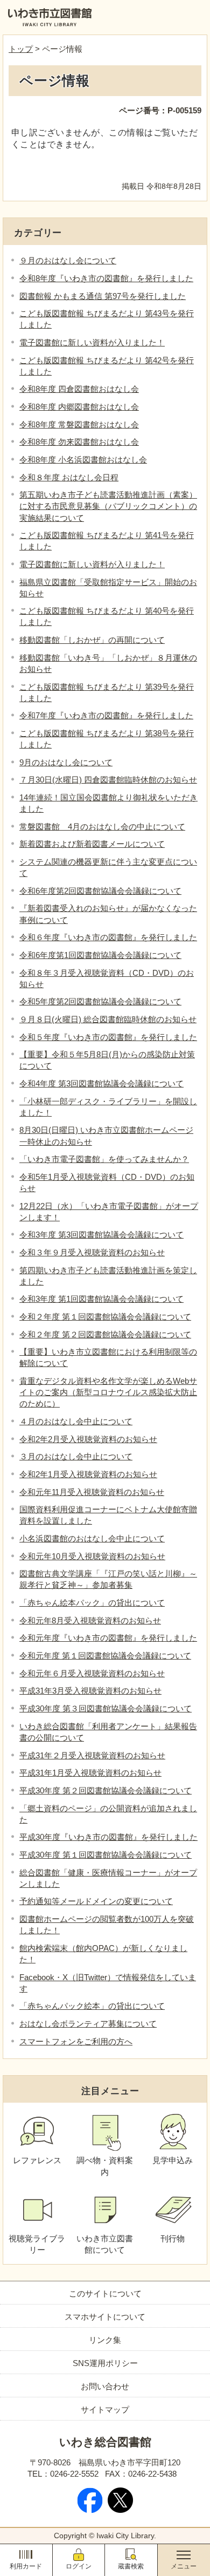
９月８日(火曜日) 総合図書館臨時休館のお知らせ (108, 1019)
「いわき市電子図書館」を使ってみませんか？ (104, 1159)
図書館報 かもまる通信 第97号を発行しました (103, 296)
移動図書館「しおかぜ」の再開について (92, 640)
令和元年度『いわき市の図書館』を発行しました (108, 1638)
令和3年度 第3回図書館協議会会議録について (101, 1235)
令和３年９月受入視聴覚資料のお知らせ (92, 1252)
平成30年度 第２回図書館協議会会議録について (106, 1790)
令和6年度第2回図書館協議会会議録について (100, 891)
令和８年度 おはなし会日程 (69, 477)
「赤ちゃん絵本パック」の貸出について (92, 1603)
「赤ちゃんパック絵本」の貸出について (92, 2006)
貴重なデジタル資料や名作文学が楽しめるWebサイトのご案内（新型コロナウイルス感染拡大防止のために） (108, 1392)
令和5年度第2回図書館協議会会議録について (100, 1001)
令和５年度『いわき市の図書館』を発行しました (108, 1037)
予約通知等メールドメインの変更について (96, 1901)
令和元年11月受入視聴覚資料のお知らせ (92, 1492)
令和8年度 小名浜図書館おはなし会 (83, 460)
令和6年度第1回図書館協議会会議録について (100, 955)
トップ (21, 49)
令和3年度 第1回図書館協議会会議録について (101, 1299)
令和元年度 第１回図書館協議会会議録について (105, 1656)
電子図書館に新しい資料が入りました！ (92, 342)
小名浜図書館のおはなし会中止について (92, 1538)
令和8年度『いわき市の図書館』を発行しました (106, 278)
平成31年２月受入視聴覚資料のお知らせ (92, 1755)
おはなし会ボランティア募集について (88, 2024)
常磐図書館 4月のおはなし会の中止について (102, 827)
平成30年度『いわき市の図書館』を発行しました (108, 1837)
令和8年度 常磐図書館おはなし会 (79, 424)
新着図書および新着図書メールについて (92, 844)
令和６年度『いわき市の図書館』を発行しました (108, 937)
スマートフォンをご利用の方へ (76, 2041)
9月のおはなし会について (66, 762)
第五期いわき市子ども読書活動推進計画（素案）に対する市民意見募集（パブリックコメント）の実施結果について (108, 506)
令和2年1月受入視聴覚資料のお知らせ (88, 1474)
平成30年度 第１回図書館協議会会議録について (106, 1855)
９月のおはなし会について (68, 260)
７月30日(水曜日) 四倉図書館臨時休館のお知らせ (108, 780)
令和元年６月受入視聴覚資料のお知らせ (92, 1673)
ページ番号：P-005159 (160, 110)
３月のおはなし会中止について (76, 1456)
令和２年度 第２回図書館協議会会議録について (105, 1334)
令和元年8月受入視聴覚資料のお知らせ (90, 1620)
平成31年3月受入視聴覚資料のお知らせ (90, 1691)
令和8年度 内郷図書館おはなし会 (79, 407)
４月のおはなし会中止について (76, 1421)
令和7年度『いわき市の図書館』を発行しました (106, 715)
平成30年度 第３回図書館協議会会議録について (106, 1708)
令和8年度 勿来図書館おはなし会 (79, 442)
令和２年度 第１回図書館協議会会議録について (105, 1317)
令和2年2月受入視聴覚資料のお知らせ (88, 1439)
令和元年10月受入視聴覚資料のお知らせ (92, 1556)
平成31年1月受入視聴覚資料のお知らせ (90, 1773)
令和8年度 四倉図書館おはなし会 (79, 389)
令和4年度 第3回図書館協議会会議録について (101, 1083)
